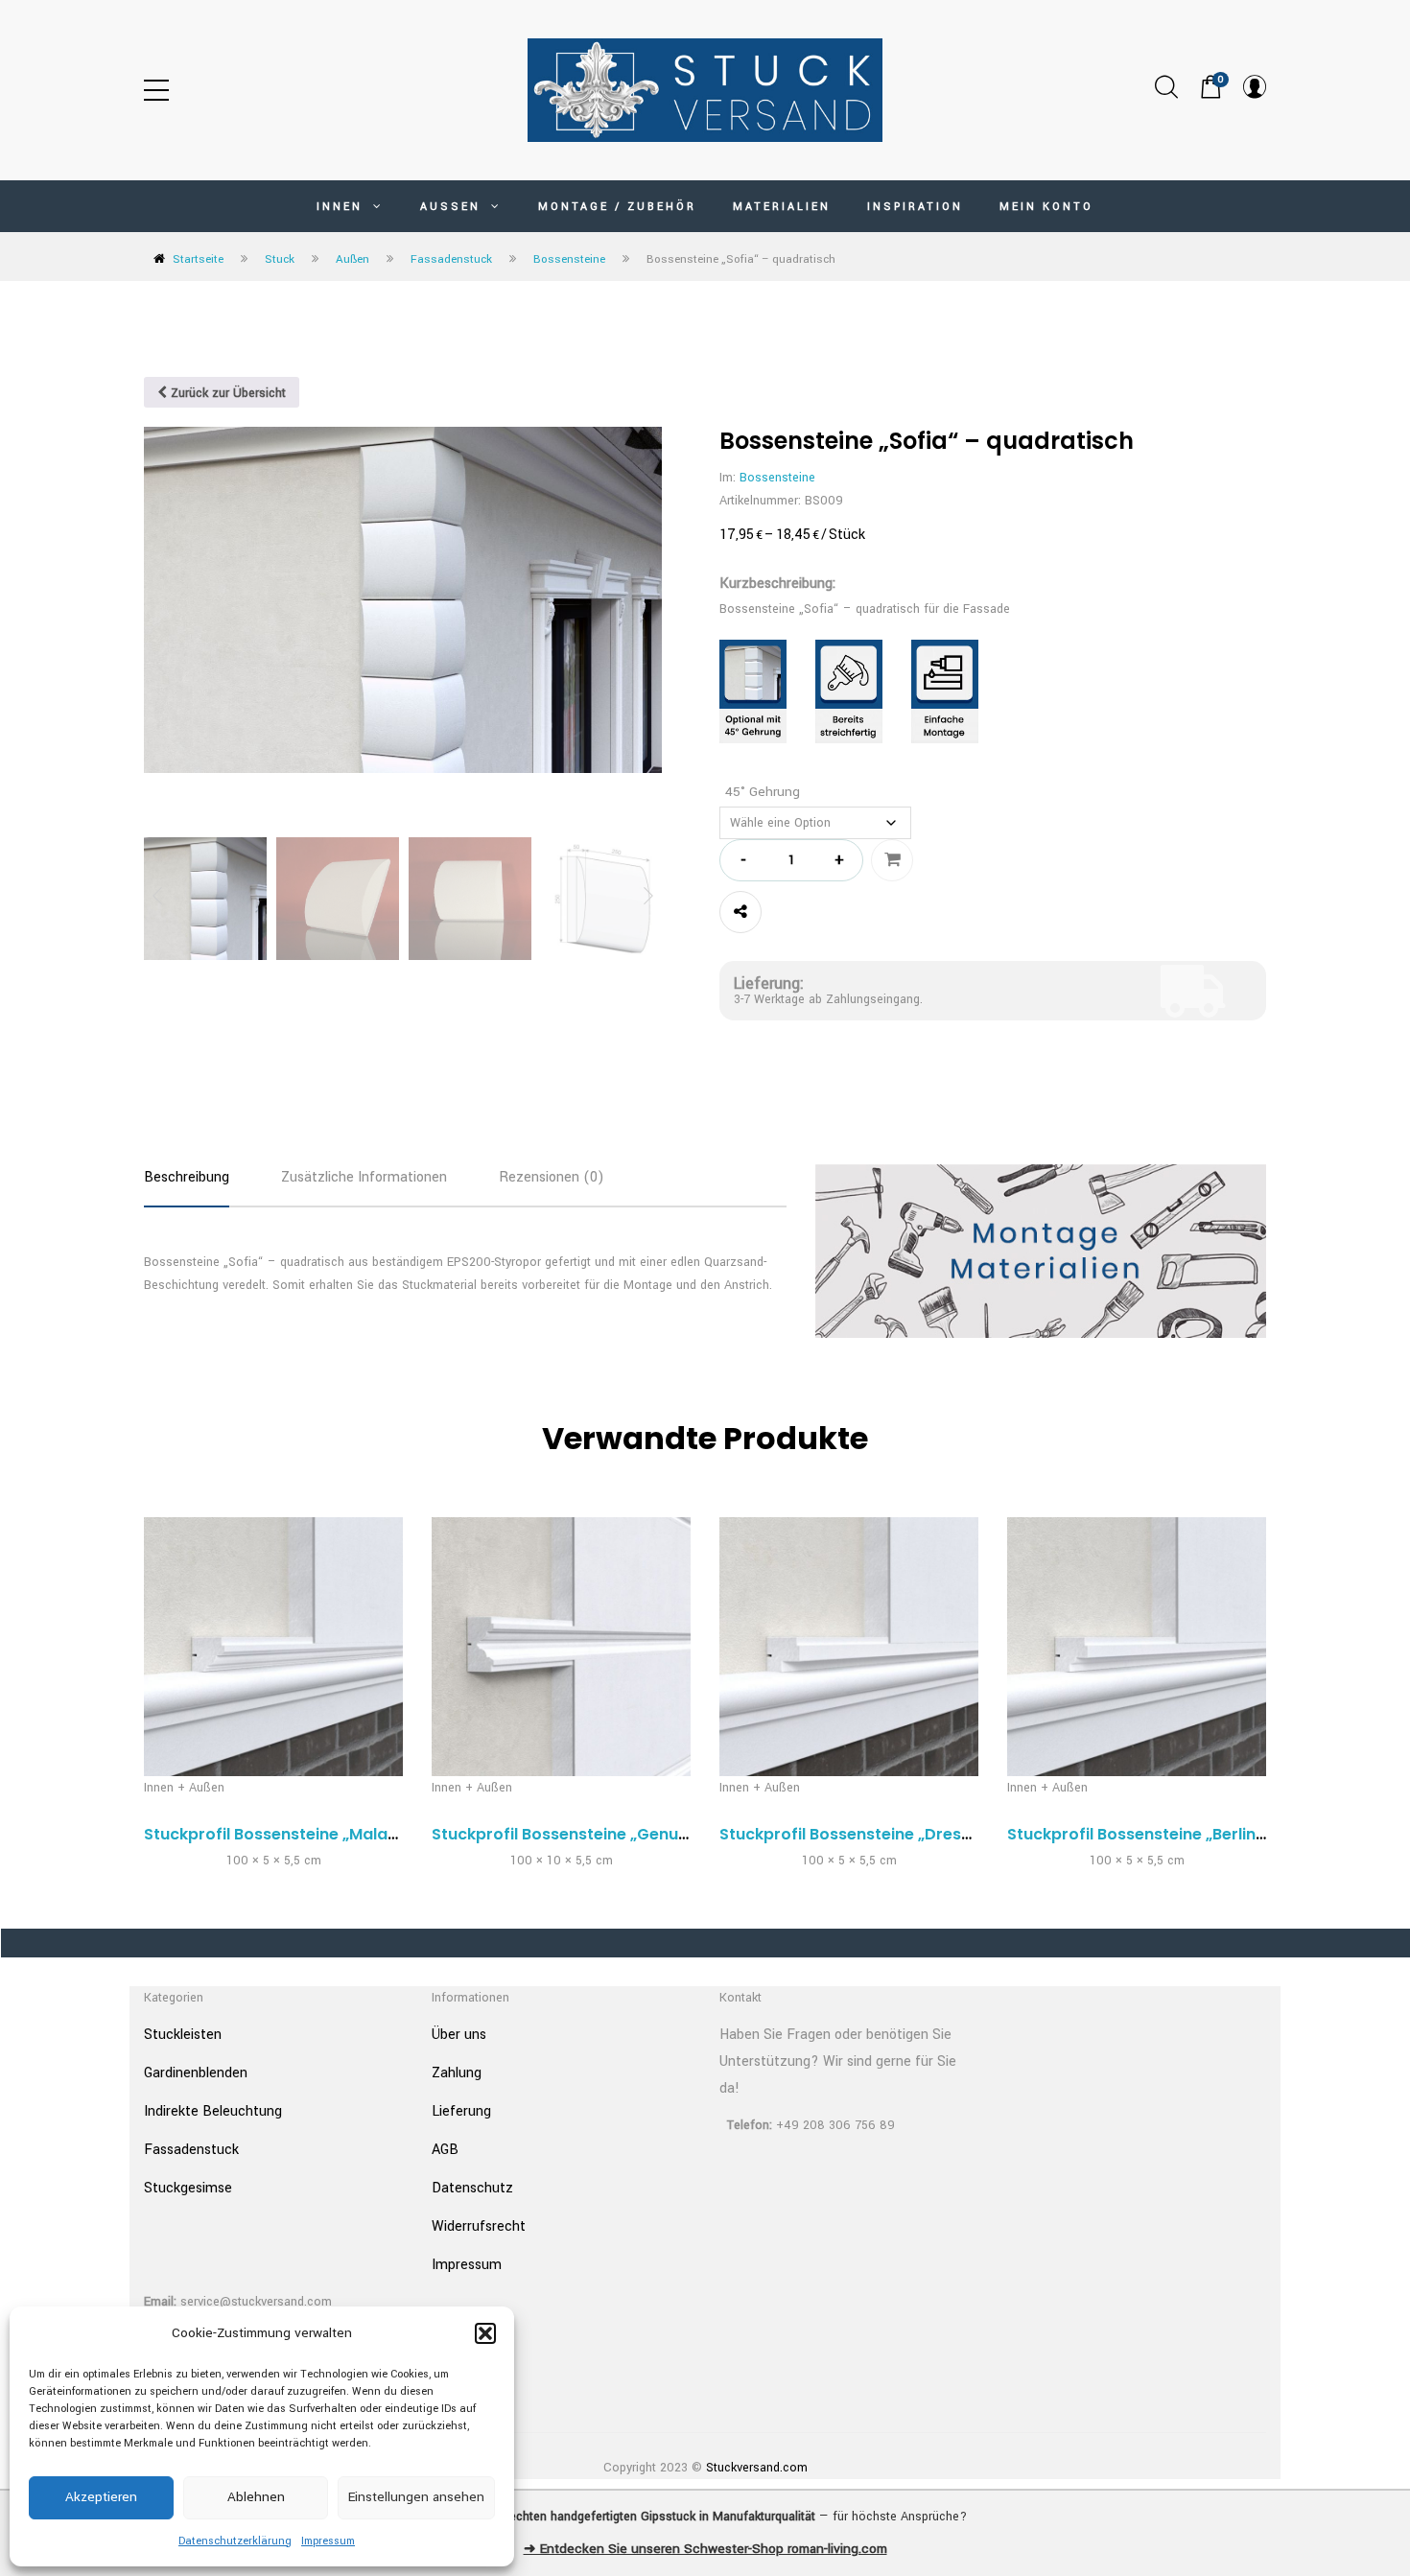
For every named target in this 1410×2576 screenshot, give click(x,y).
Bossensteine (569, 259)
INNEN (342, 207)
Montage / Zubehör (617, 207)
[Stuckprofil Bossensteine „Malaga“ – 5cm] (273, 1647)
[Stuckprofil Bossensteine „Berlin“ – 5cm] (1137, 1647)
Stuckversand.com (757, 2468)
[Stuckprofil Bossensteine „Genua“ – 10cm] (561, 1647)
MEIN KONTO (1046, 207)
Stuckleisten (183, 2035)
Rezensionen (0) (552, 1177)
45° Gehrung (763, 792)
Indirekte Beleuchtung (213, 2111)
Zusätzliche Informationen (364, 1177)
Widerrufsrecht (479, 2226)
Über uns (459, 2035)
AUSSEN (453, 207)
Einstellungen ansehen (416, 2497)
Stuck (280, 259)
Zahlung (457, 2073)
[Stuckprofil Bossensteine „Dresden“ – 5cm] (849, 1647)
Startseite (198, 259)
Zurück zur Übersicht (226, 393)
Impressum (328, 2541)
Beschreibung (187, 1177)
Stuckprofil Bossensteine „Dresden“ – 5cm (885, 1834)
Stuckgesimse (188, 2188)
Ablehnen (256, 2497)
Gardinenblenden (196, 2073)
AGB (445, 2150)
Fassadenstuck (451, 259)
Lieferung (461, 2111)
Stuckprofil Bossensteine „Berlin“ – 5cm (1162, 1834)
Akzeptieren (101, 2497)
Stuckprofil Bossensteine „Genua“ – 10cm (594, 1834)
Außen (352, 259)
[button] (485, 2333)
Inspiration (915, 207)
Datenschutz (472, 2188)
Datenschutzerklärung (235, 2541)
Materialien (782, 207)
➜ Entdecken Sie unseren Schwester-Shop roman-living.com (705, 2549)
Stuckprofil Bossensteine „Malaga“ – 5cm (306, 1834)
